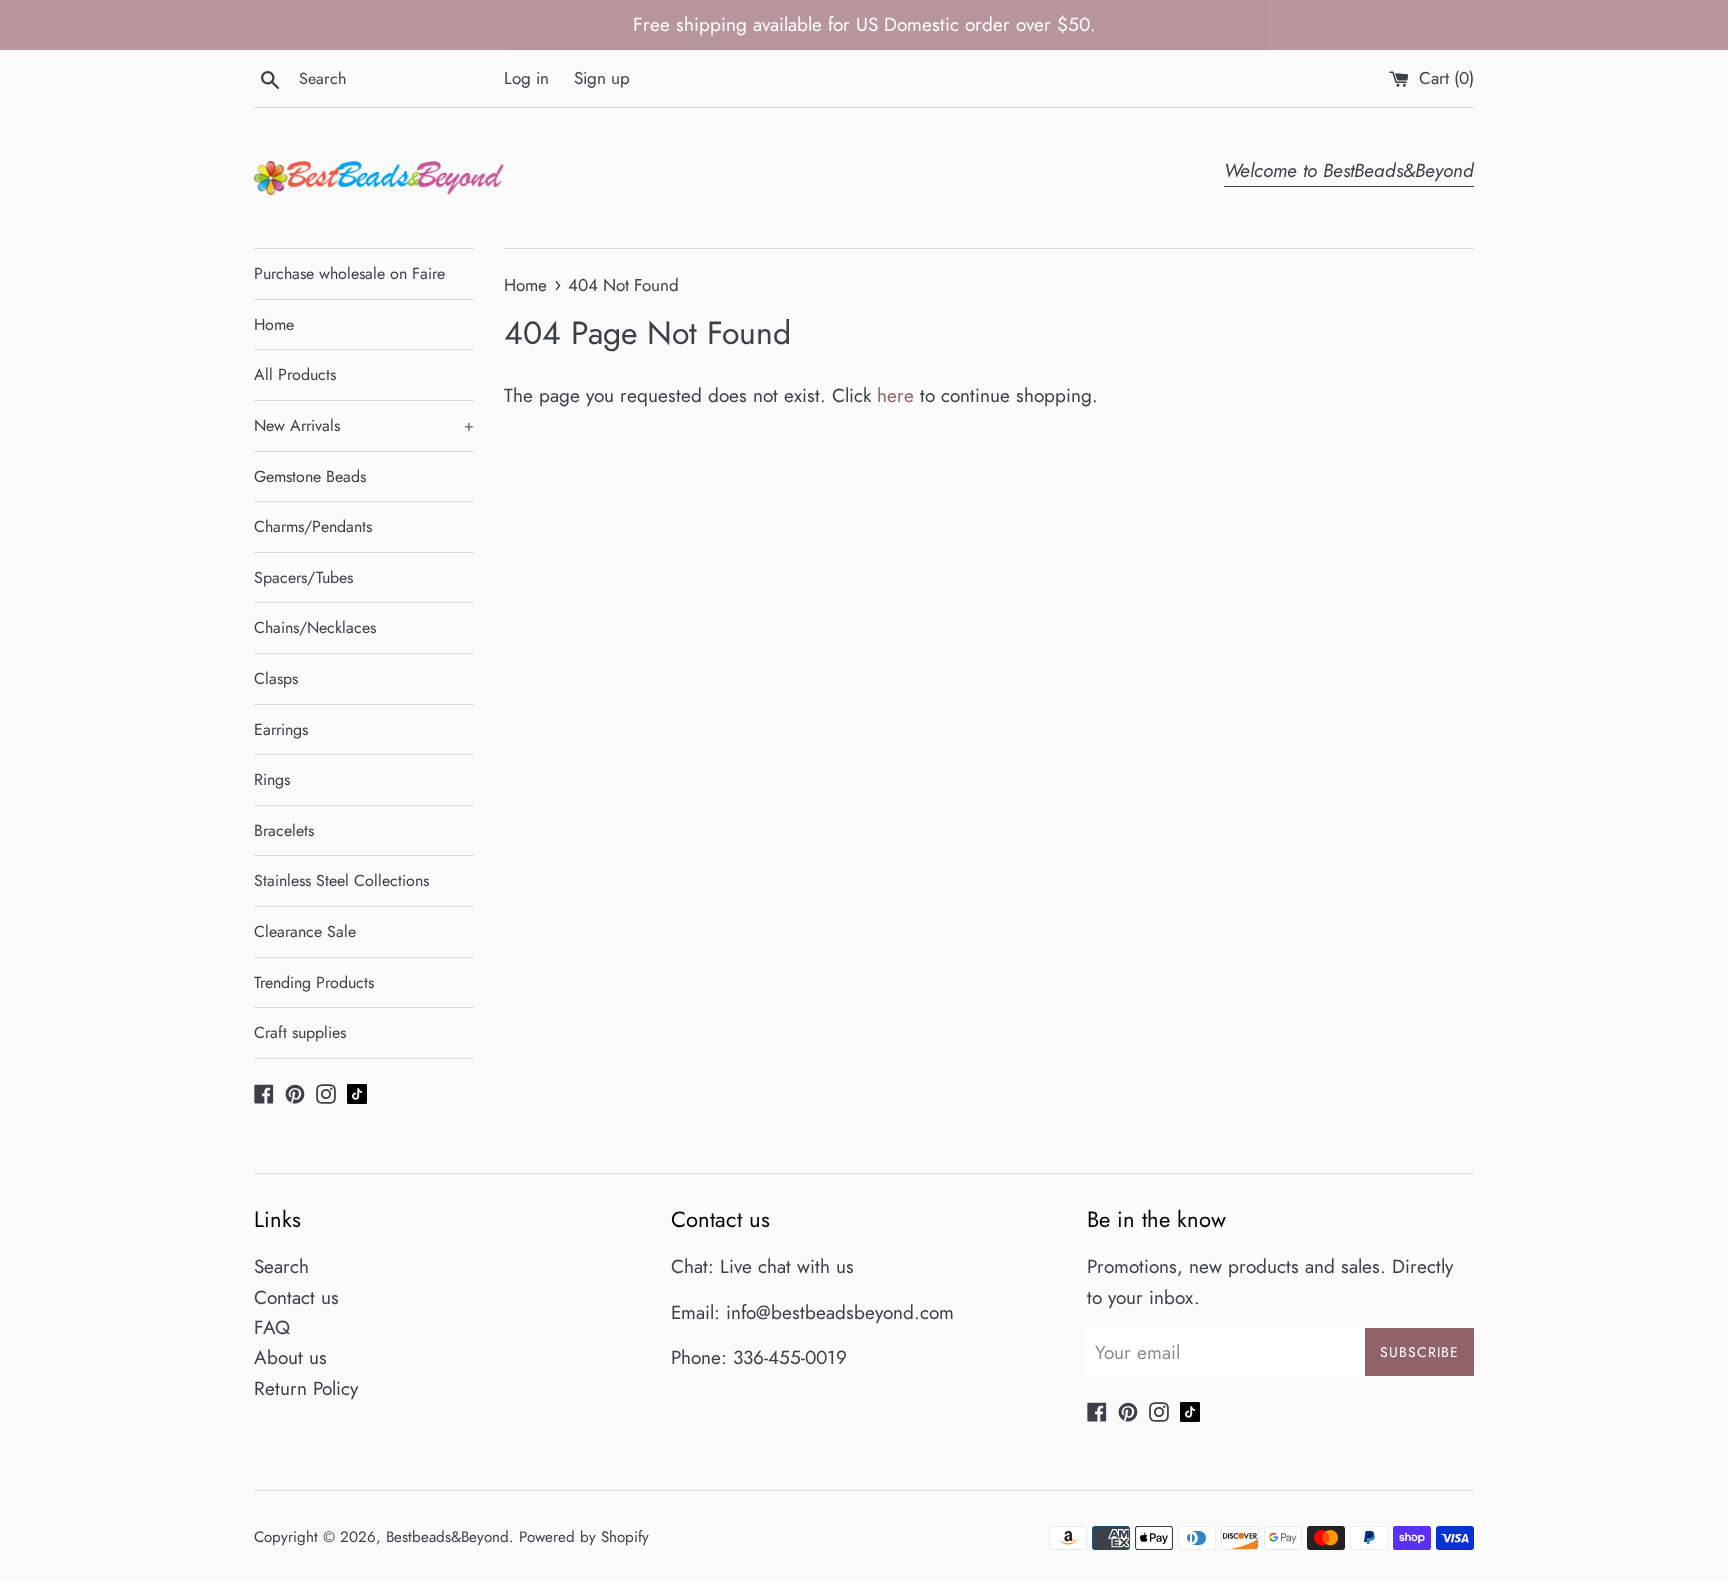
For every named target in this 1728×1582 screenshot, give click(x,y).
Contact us (296, 1297)
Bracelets (284, 830)
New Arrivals (364, 425)
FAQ (272, 1327)
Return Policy (306, 1388)
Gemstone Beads (310, 476)
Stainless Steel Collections (341, 880)
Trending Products (314, 982)
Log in (526, 78)
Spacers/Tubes (303, 577)
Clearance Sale (305, 931)
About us (290, 1357)
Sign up (602, 78)
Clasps (276, 678)
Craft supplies (300, 1032)
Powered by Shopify (584, 1537)
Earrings (281, 729)
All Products (295, 374)
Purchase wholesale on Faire (349, 273)
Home (274, 324)
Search (281, 1266)
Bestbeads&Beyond (447, 1537)
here (895, 395)
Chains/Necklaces (315, 627)
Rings (272, 779)
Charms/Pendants (313, 526)
